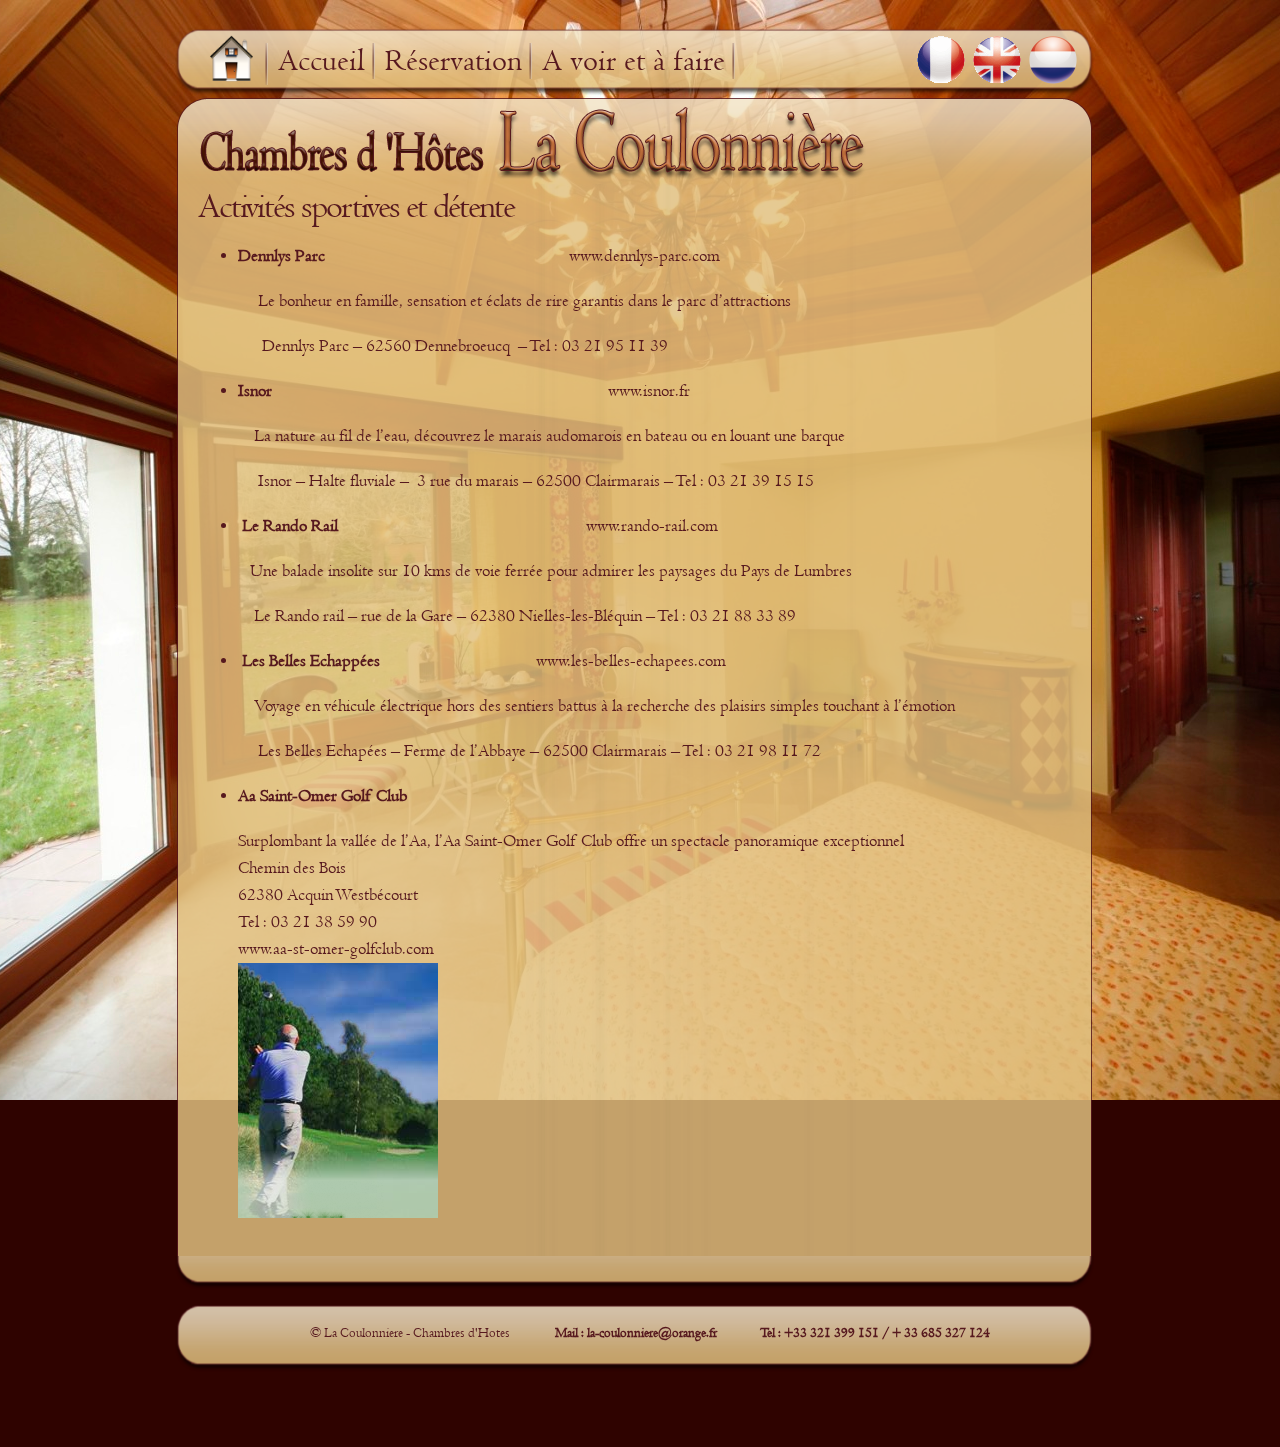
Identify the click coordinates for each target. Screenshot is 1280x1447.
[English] (997, 60)
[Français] (941, 60)
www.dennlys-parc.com (644, 256)
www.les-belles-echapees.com (631, 661)
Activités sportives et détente (356, 206)
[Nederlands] (1053, 60)
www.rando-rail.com (652, 526)
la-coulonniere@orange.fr (652, 1332)
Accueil (321, 61)
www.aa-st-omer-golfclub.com (336, 949)
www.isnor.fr (649, 391)
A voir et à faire (633, 61)
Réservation (453, 61)
